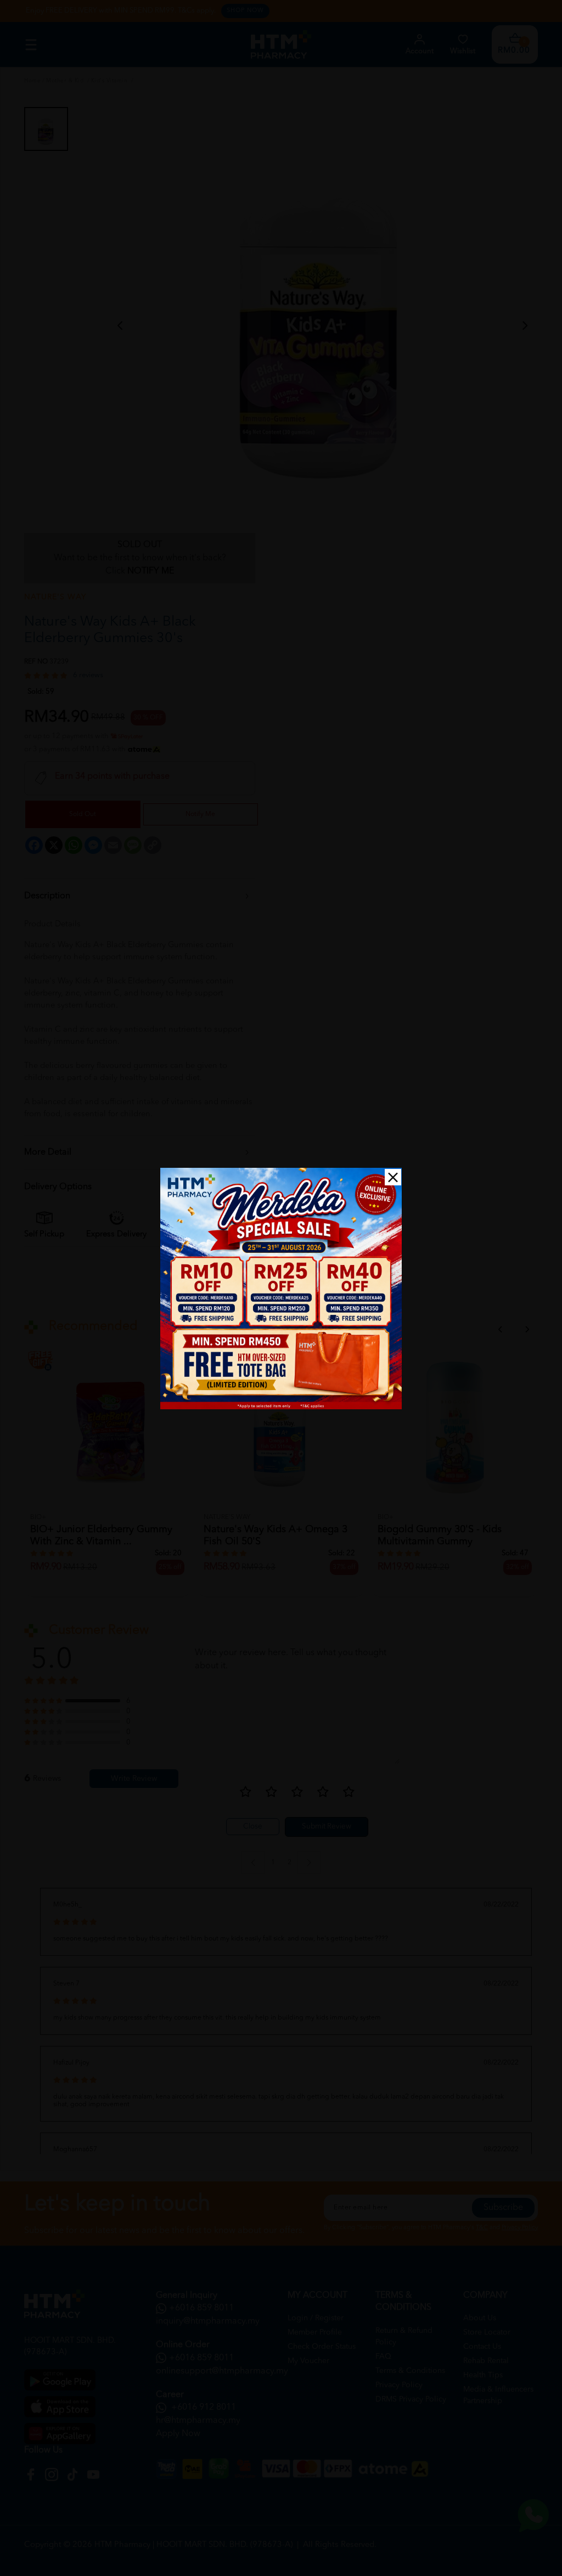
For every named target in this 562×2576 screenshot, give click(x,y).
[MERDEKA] (281, 1289)
